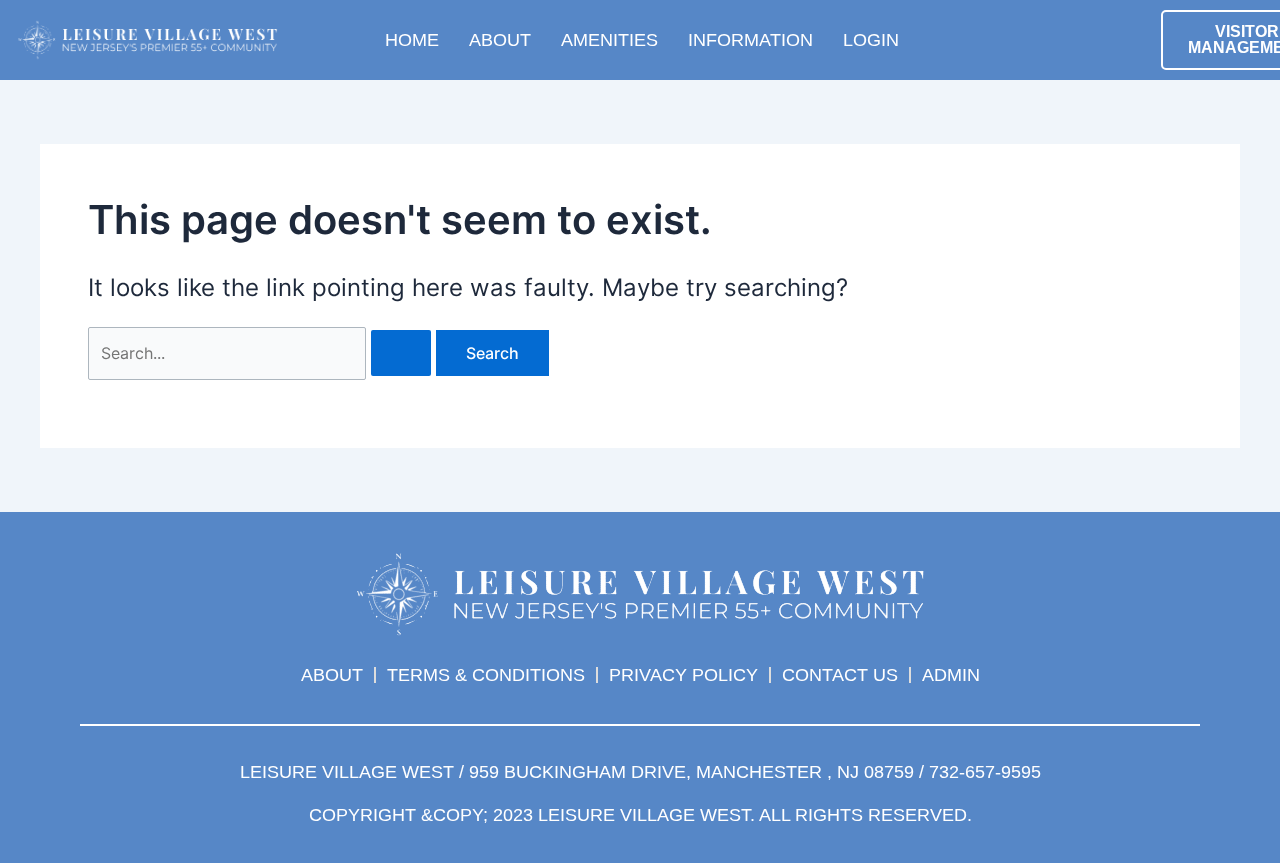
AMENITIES (609, 40)
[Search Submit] (401, 353)
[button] (980, 35)
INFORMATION (750, 40)
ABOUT (500, 40)
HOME (412, 40)
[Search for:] (262, 353)
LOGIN (871, 40)
